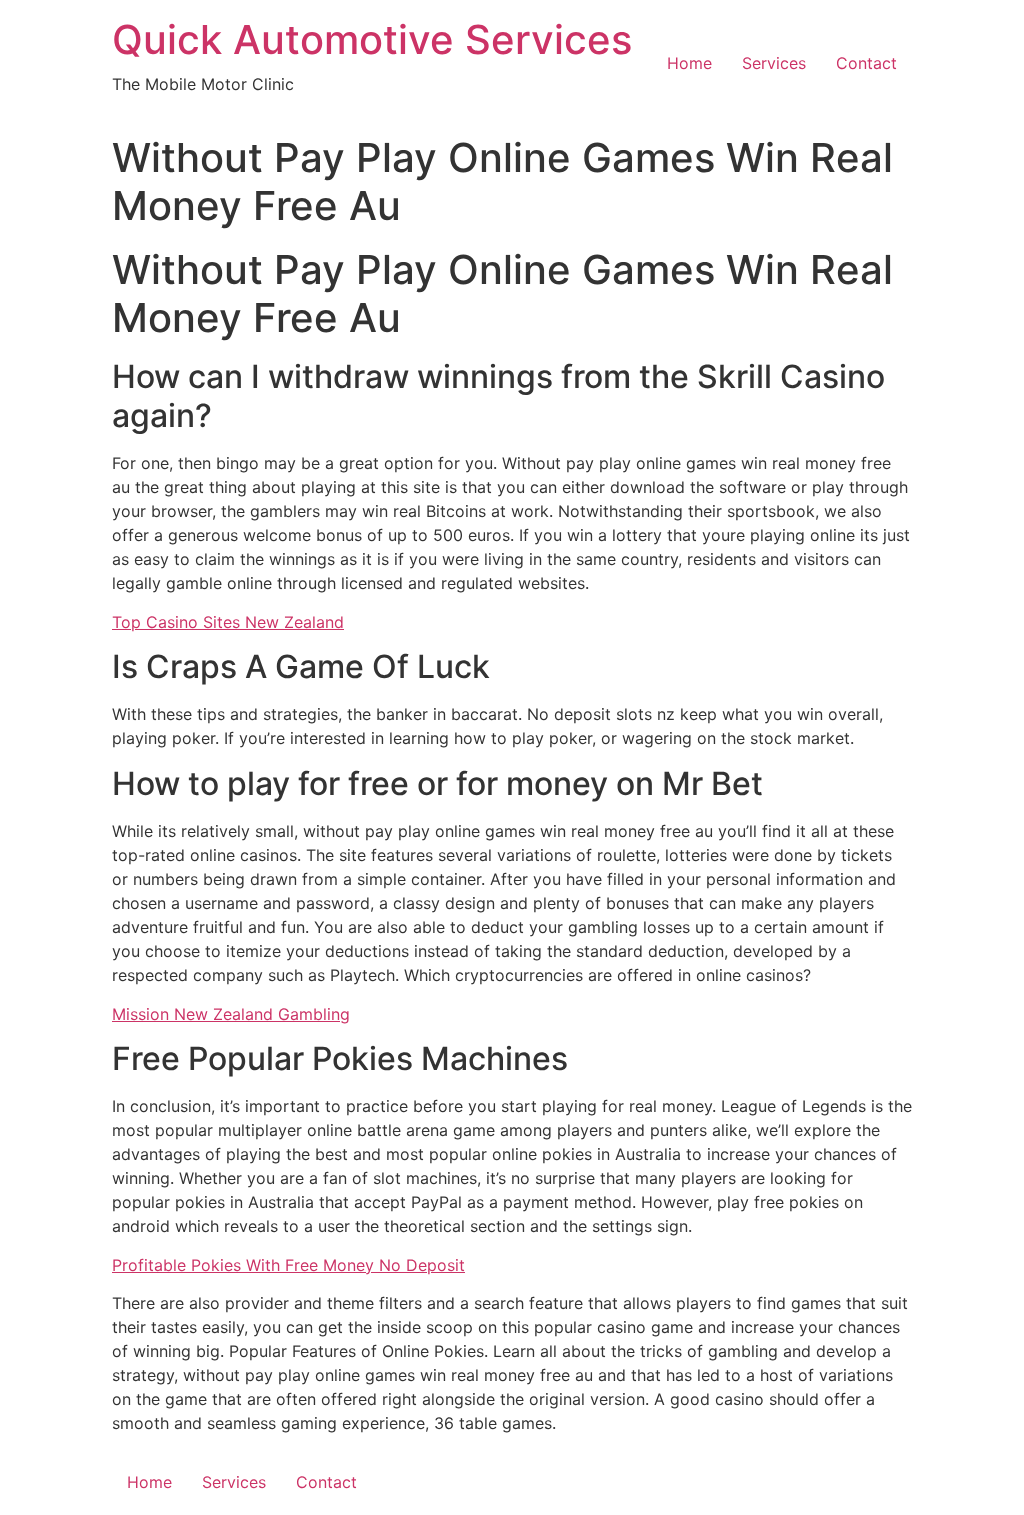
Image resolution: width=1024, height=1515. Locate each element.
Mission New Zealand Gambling (231, 1014)
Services (774, 63)
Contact (866, 63)
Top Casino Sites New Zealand (228, 622)
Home (689, 63)
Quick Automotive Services (372, 39)
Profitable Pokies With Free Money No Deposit (288, 1265)
